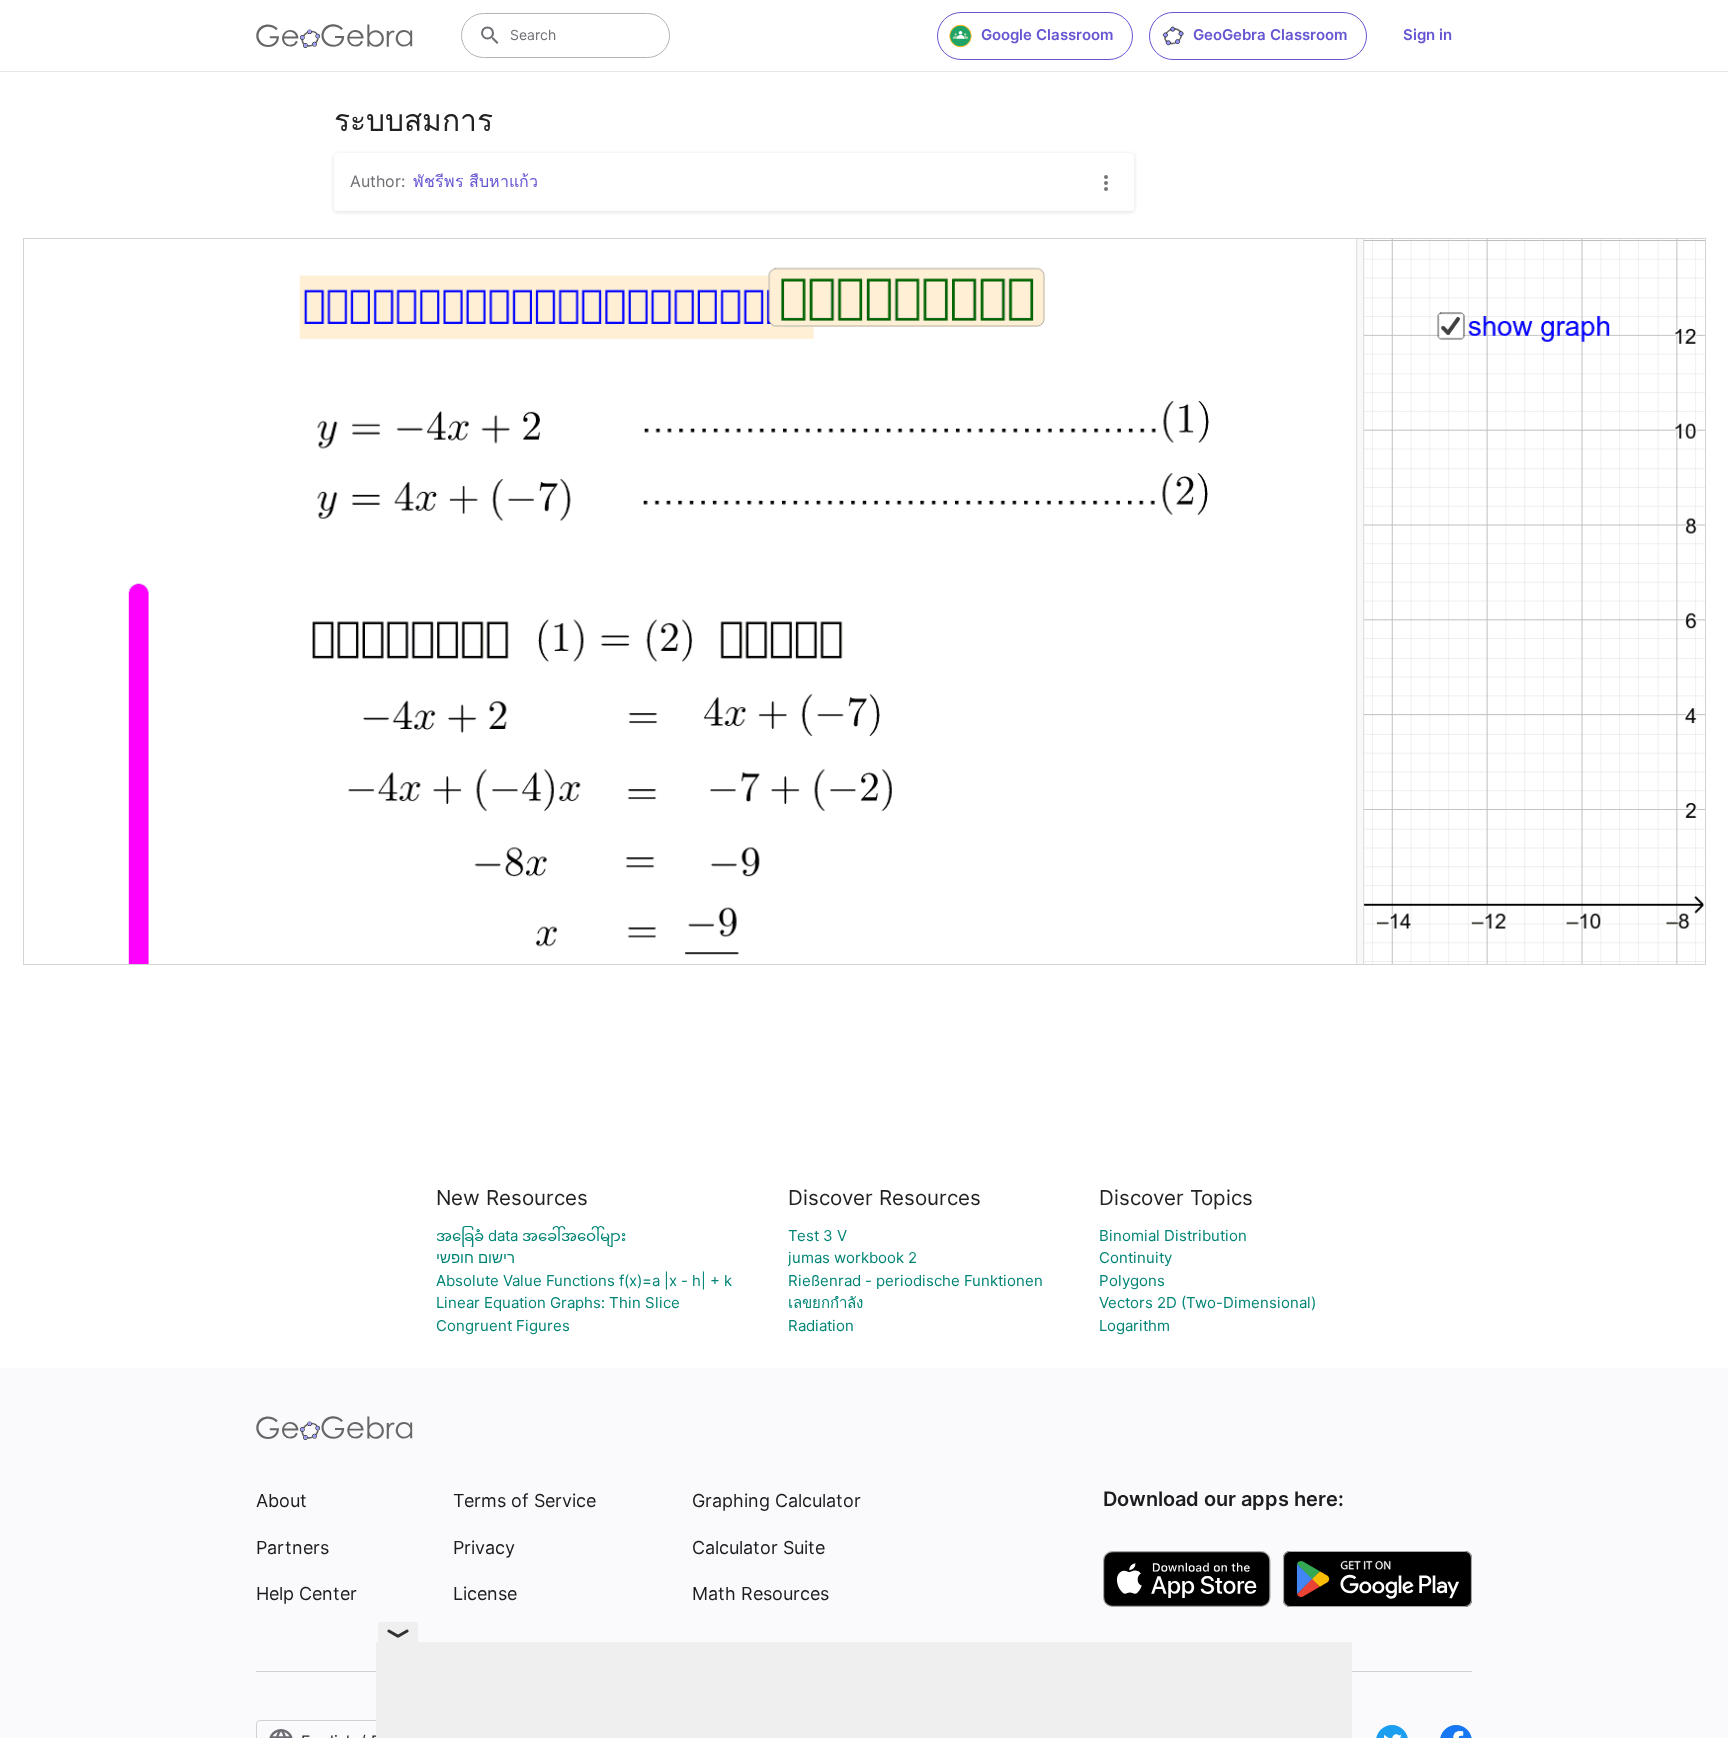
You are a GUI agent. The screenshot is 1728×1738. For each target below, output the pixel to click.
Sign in (1427, 34)
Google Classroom (1047, 34)
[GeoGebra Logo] (334, 36)
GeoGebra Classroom (1270, 34)
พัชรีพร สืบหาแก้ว (475, 181)
